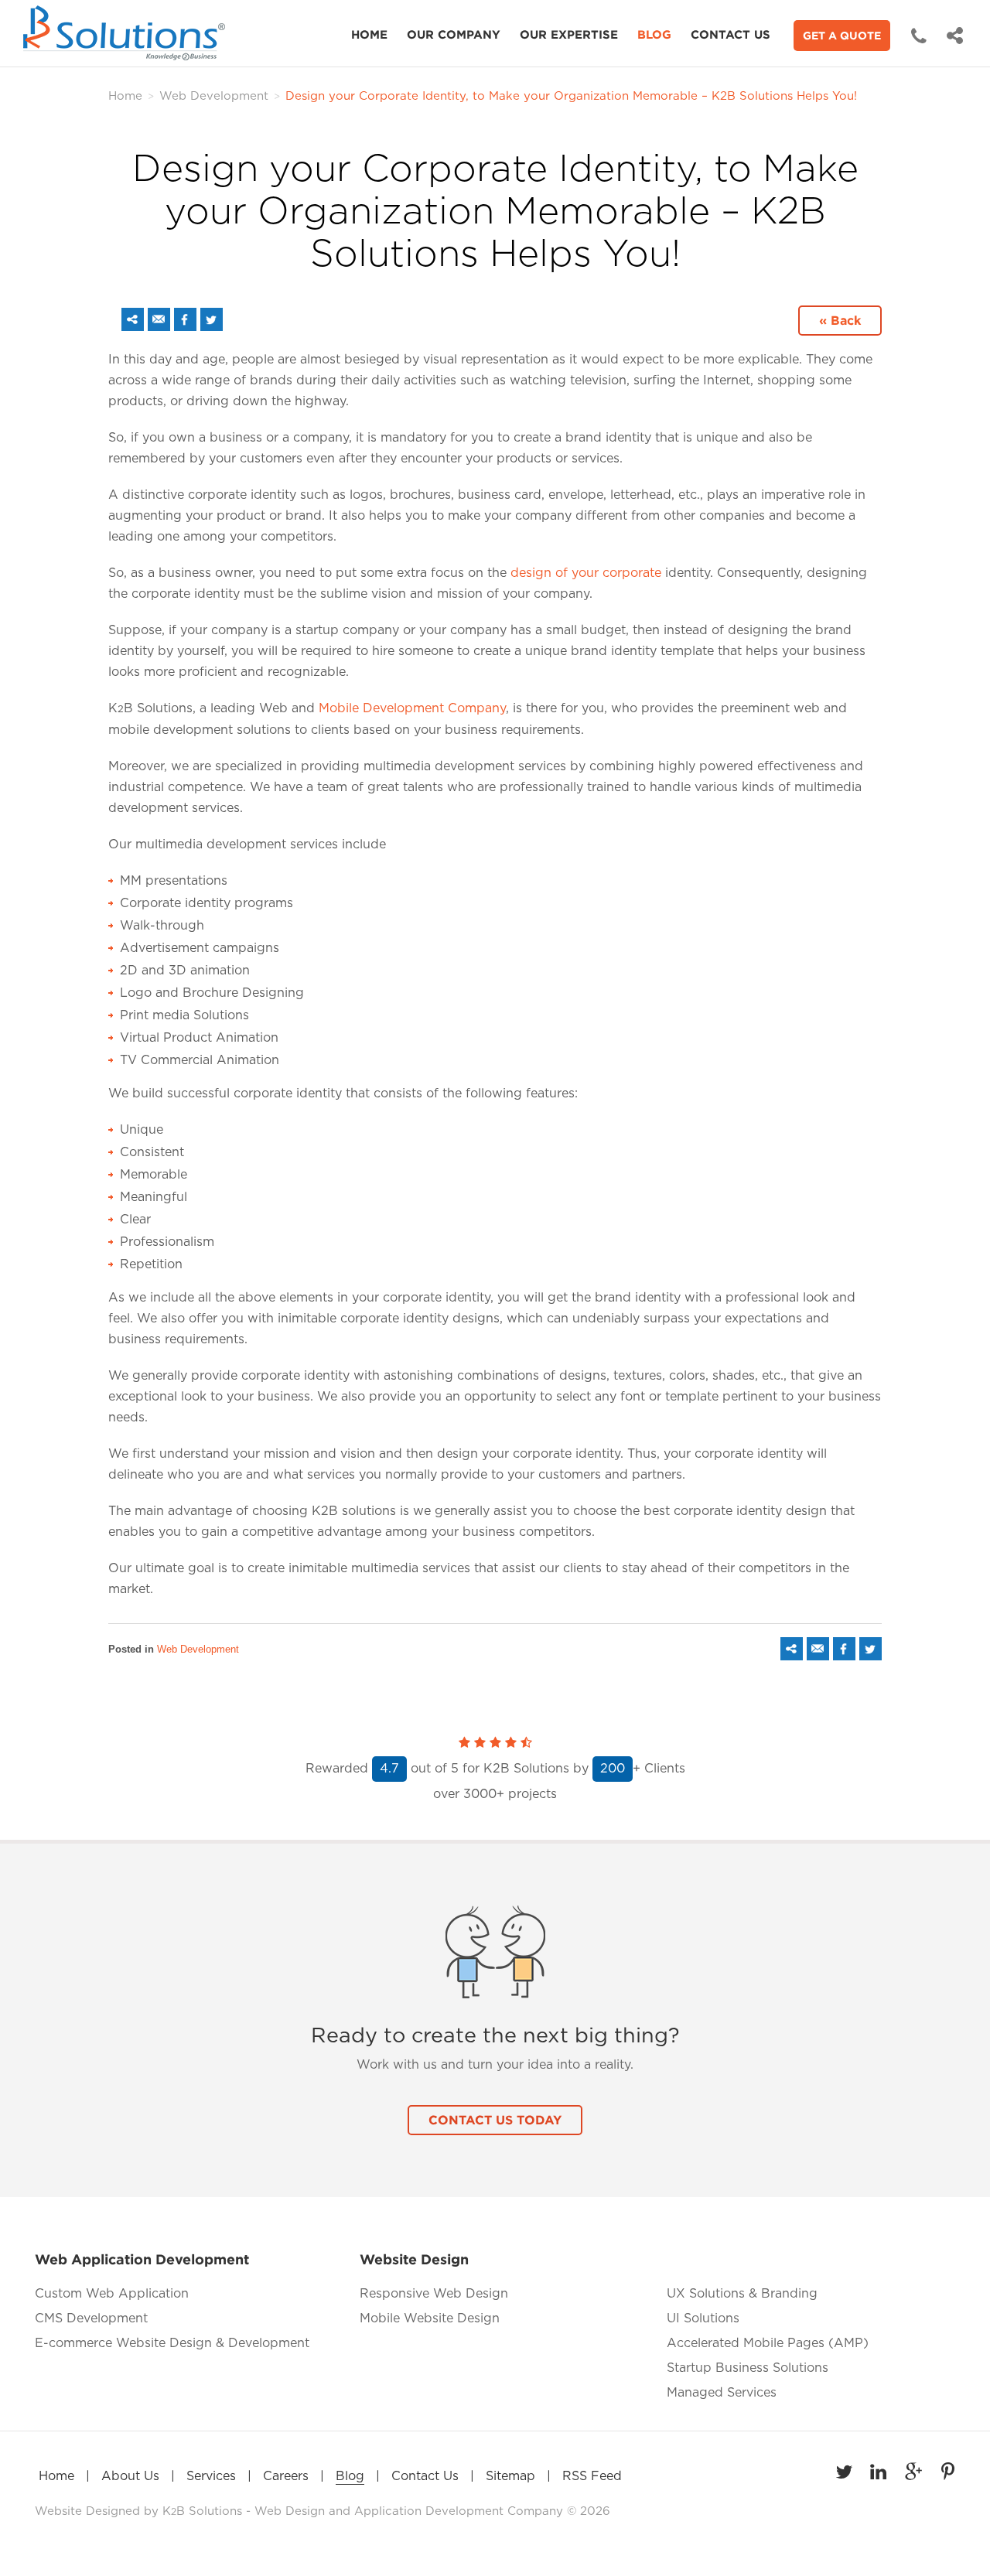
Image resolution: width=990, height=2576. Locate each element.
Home (369, 34)
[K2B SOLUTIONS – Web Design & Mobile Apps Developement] (128, 33)
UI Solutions (703, 2318)
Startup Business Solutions (748, 2368)
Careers (286, 2476)
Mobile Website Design (430, 2318)
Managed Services (722, 2393)
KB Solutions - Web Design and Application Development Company (365, 2511)
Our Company (454, 34)
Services (211, 2476)
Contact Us (731, 34)
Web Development (214, 96)
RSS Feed (592, 2476)
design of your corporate (586, 573)
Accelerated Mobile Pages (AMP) (768, 2343)
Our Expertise (569, 34)
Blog (654, 34)
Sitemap (510, 2476)
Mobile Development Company (412, 708)
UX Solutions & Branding (742, 2294)
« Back (840, 320)
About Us (130, 2476)
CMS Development (91, 2318)
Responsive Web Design (434, 2294)
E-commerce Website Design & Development (172, 2343)
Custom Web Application (112, 2294)
